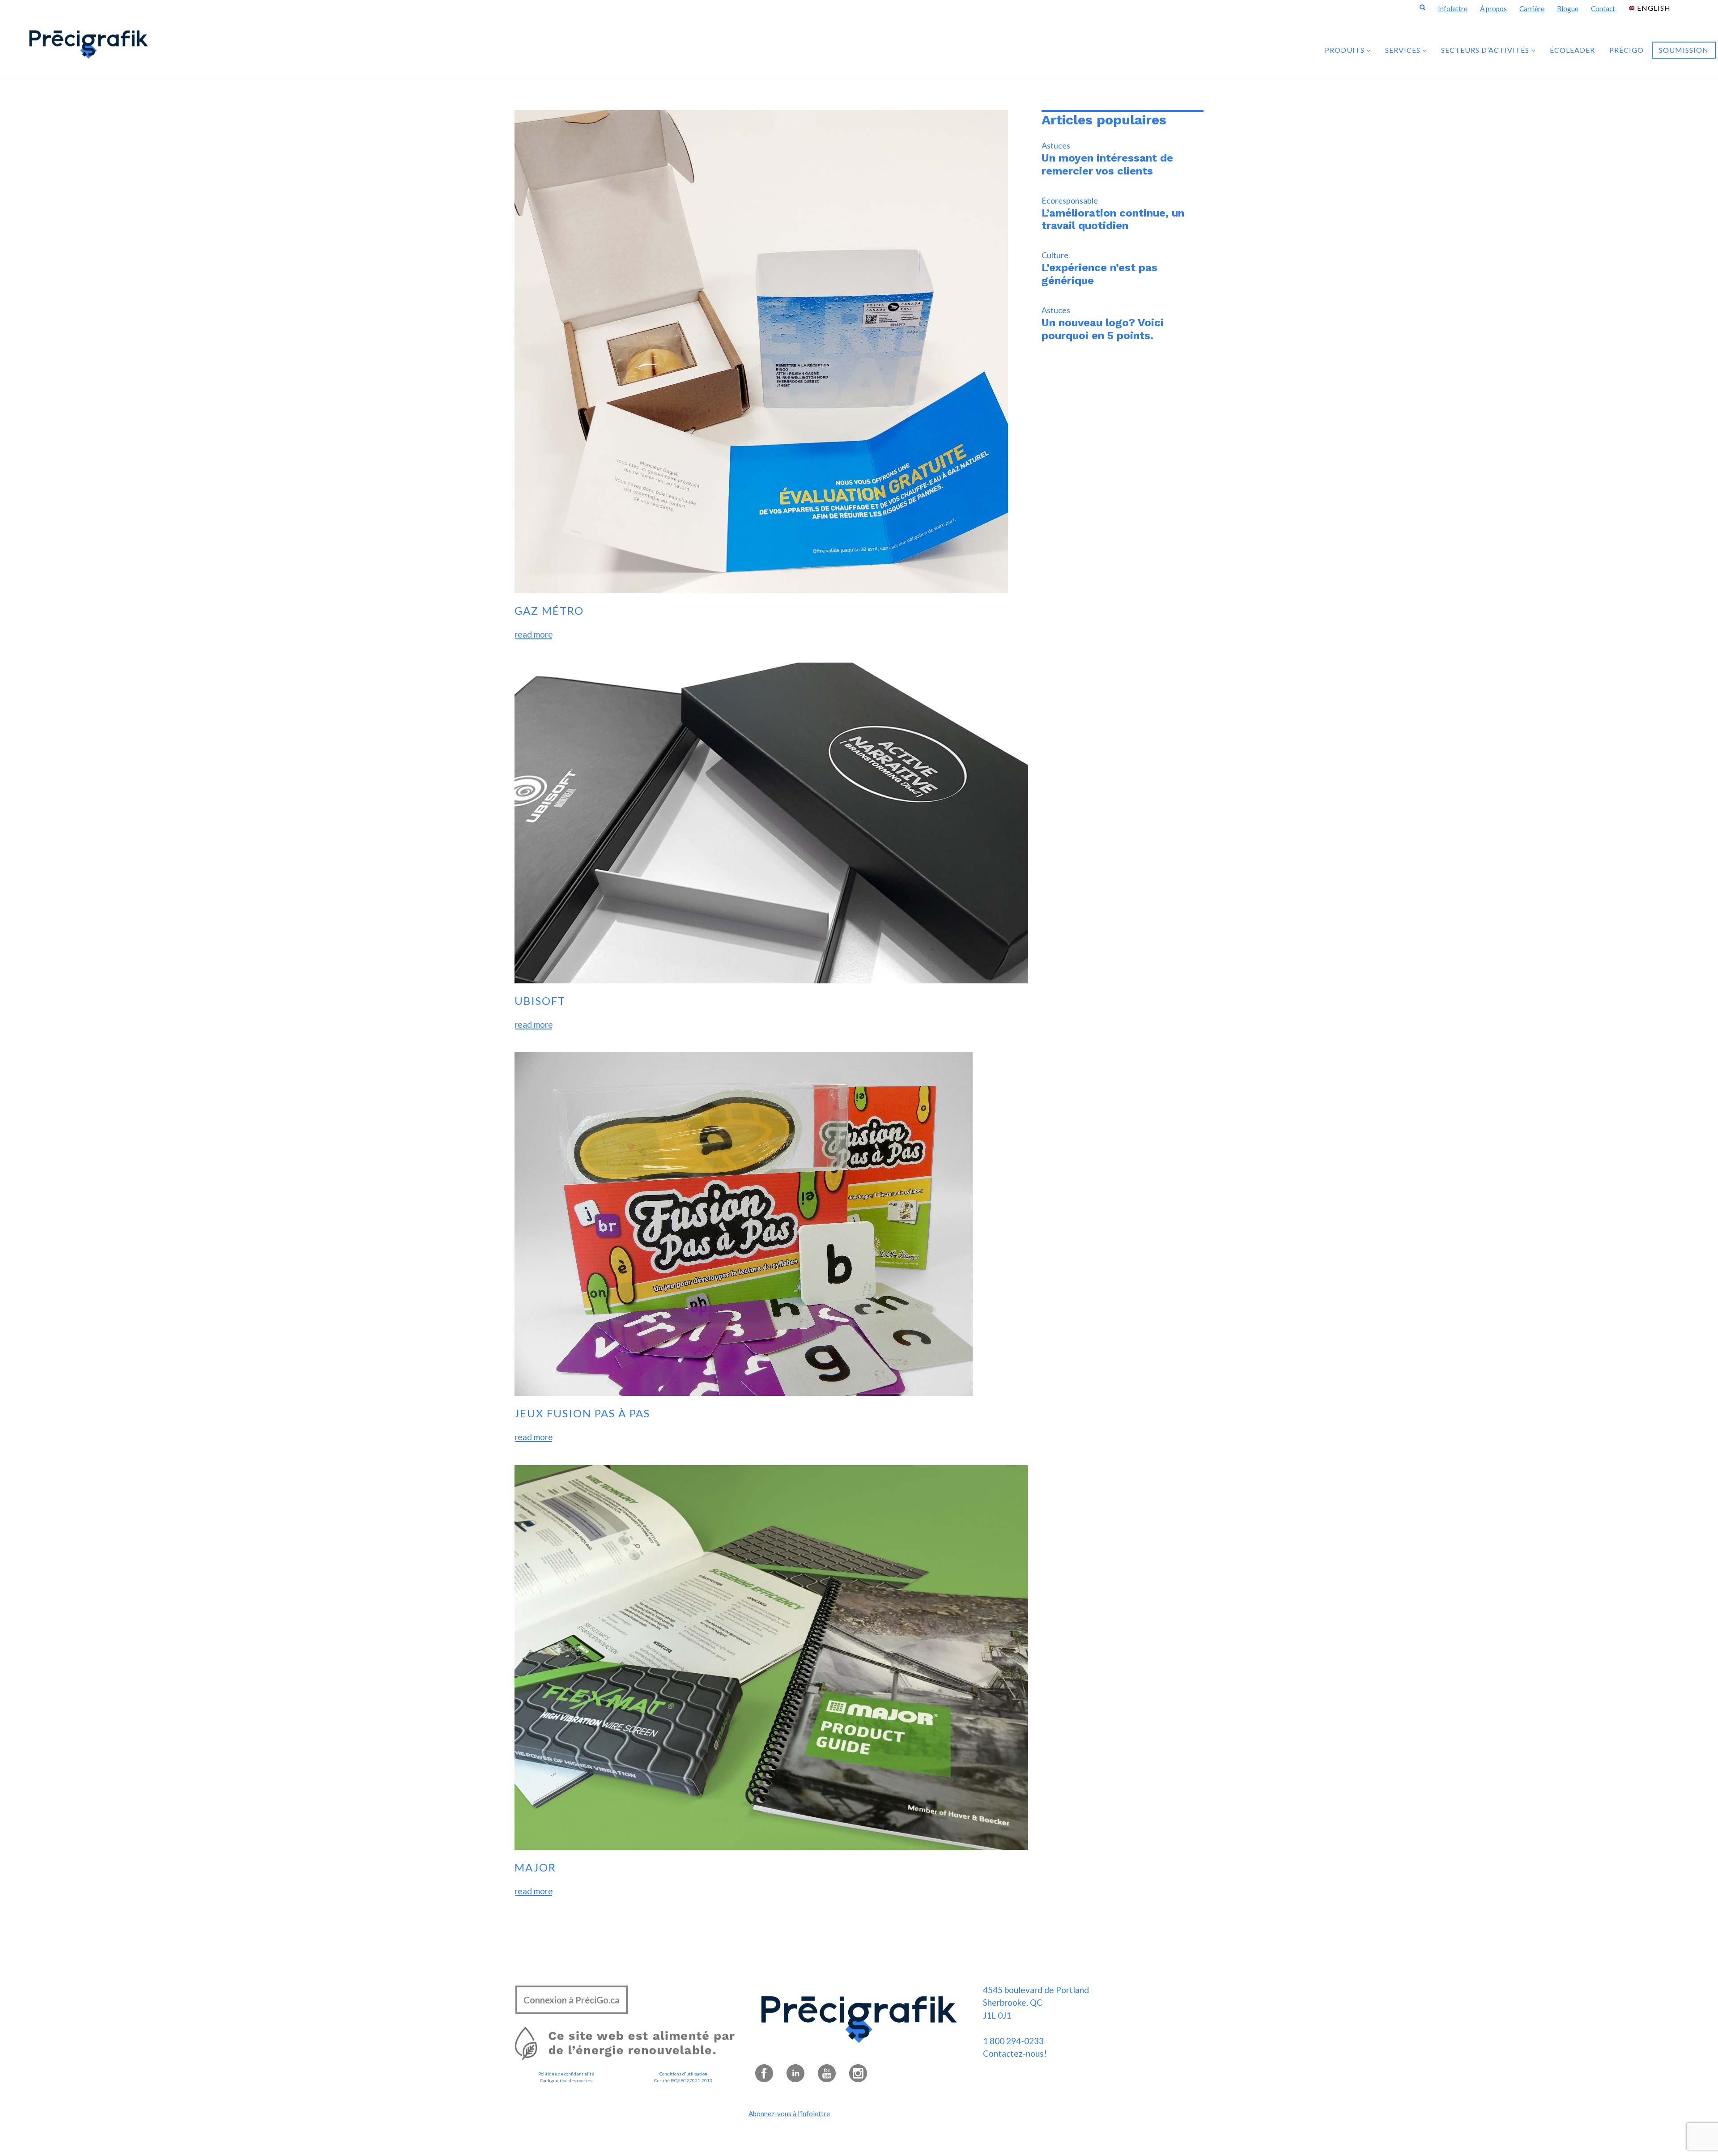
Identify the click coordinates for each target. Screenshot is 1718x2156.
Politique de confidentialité (566, 2074)
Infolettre (1453, 9)
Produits (1346, 50)
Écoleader (1572, 50)
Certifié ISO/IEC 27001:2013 (683, 2080)
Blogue (1568, 9)
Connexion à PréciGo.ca (572, 2000)
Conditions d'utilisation (683, 2074)
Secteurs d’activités (1486, 50)
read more (534, 634)
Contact (1603, 9)
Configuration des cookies (566, 2080)
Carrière (1532, 9)
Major (535, 1867)
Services (1404, 50)
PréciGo (1627, 50)
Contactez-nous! (1015, 2053)
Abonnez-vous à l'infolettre (789, 2113)
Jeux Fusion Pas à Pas (582, 1413)
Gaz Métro (549, 610)
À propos (1493, 9)
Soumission (1684, 50)
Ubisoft (540, 1001)
